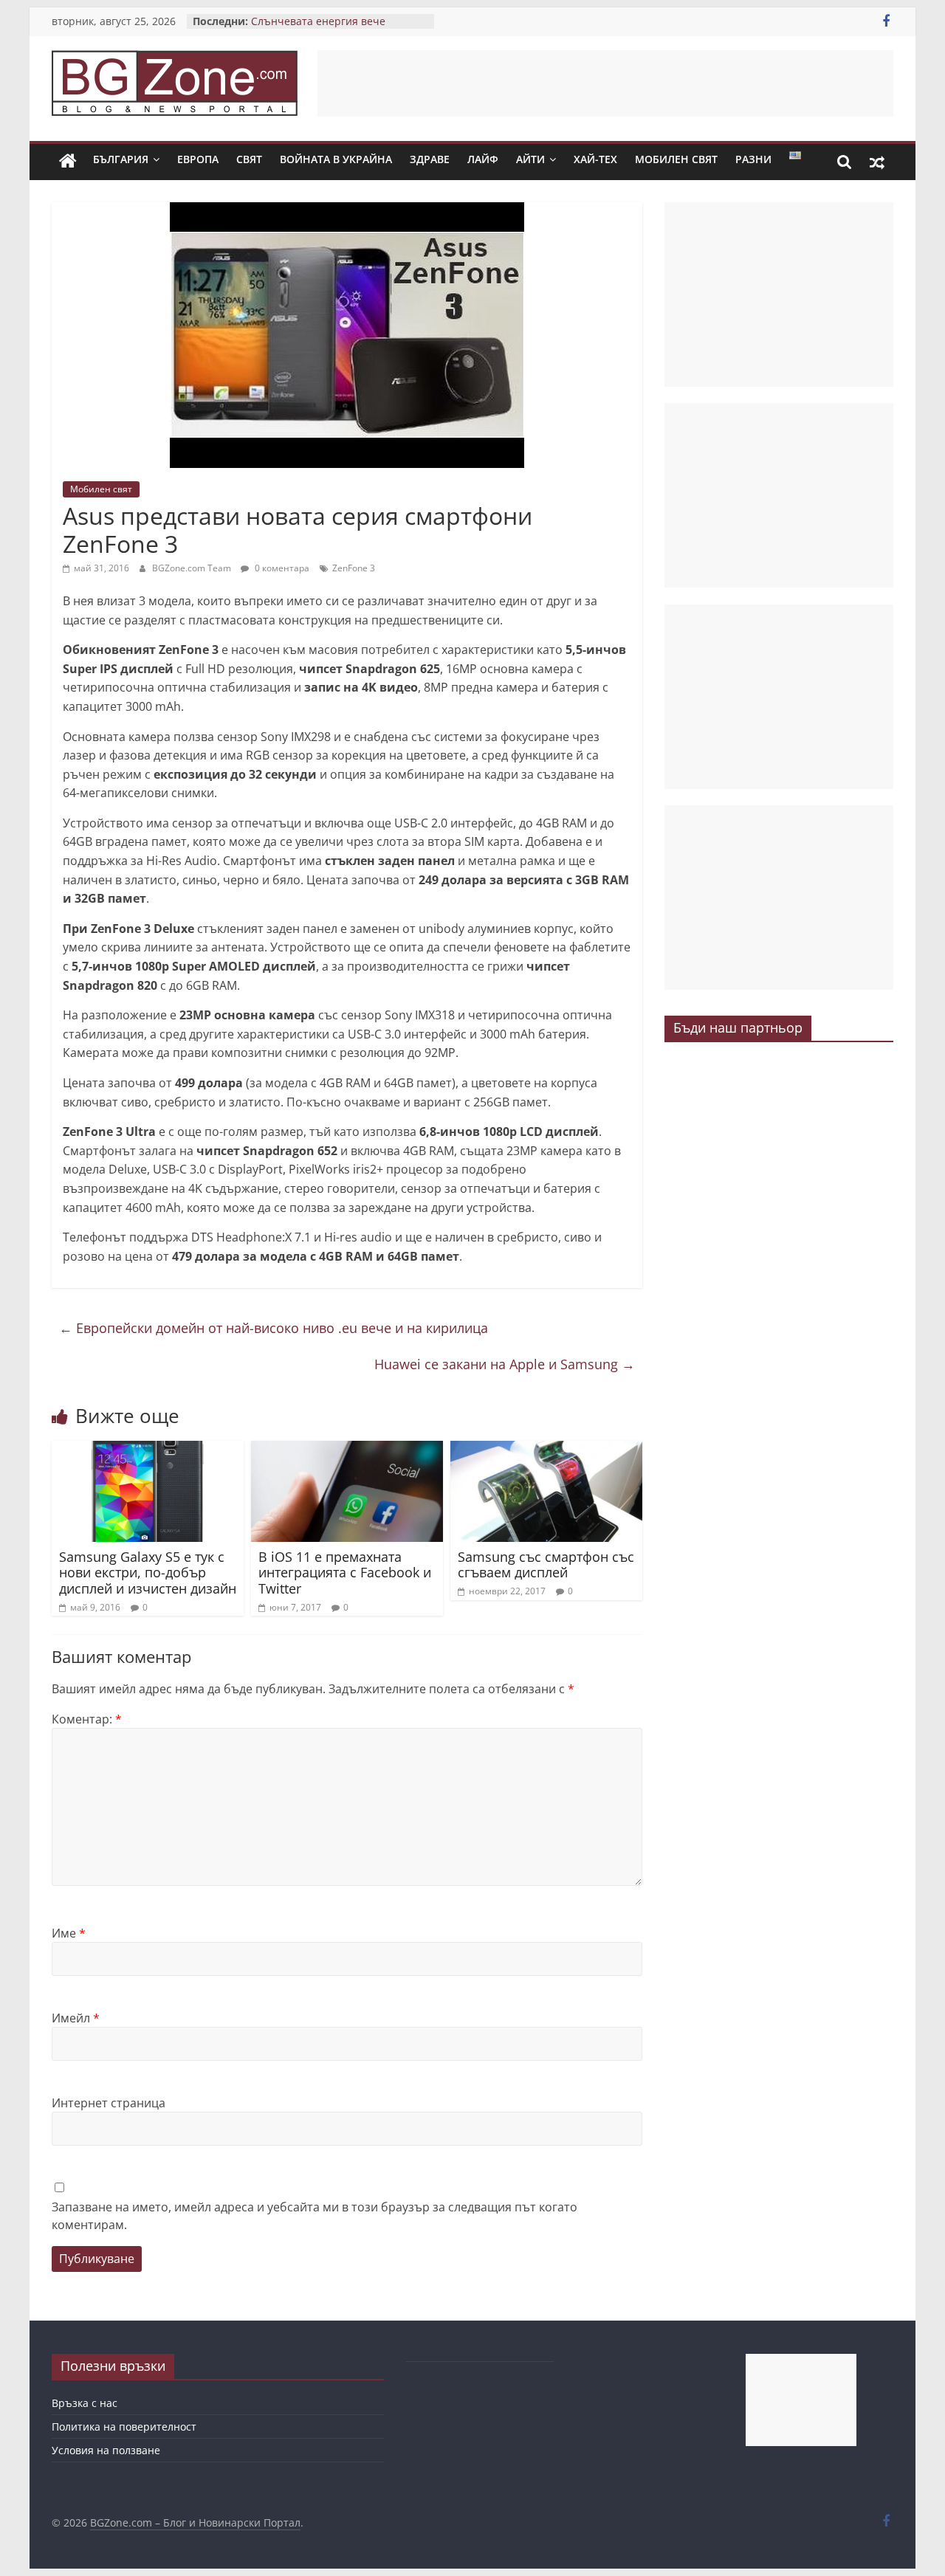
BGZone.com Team (193, 568)
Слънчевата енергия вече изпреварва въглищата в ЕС (324, 28)
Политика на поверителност (124, 2427)
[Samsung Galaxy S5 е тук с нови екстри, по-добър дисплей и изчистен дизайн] (148, 1450)
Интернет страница (109, 2103)
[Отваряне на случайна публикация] (877, 162)
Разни (753, 159)
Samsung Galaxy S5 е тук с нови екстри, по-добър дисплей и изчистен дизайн (148, 1573)
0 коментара (281, 568)
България (121, 159)
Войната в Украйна (336, 159)
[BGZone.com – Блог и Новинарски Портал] (68, 162)
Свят (249, 159)
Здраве (430, 159)
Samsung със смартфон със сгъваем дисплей (546, 1565)
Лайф (483, 159)
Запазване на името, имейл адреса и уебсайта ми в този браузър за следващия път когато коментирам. (315, 2216)
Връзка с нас (85, 2403)
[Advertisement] (605, 83)
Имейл (76, 2018)
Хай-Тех (595, 159)
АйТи (530, 159)
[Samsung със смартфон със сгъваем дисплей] (546, 1450)
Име (69, 1933)
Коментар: (87, 1719)
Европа (198, 159)
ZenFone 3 (354, 568)
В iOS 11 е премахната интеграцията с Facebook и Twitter (345, 1573)
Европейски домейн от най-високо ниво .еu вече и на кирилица (274, 1328)
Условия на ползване (106, 2450)
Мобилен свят (676, 159)
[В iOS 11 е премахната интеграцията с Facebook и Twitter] (347, 1450)
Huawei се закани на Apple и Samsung (505, 1364)
